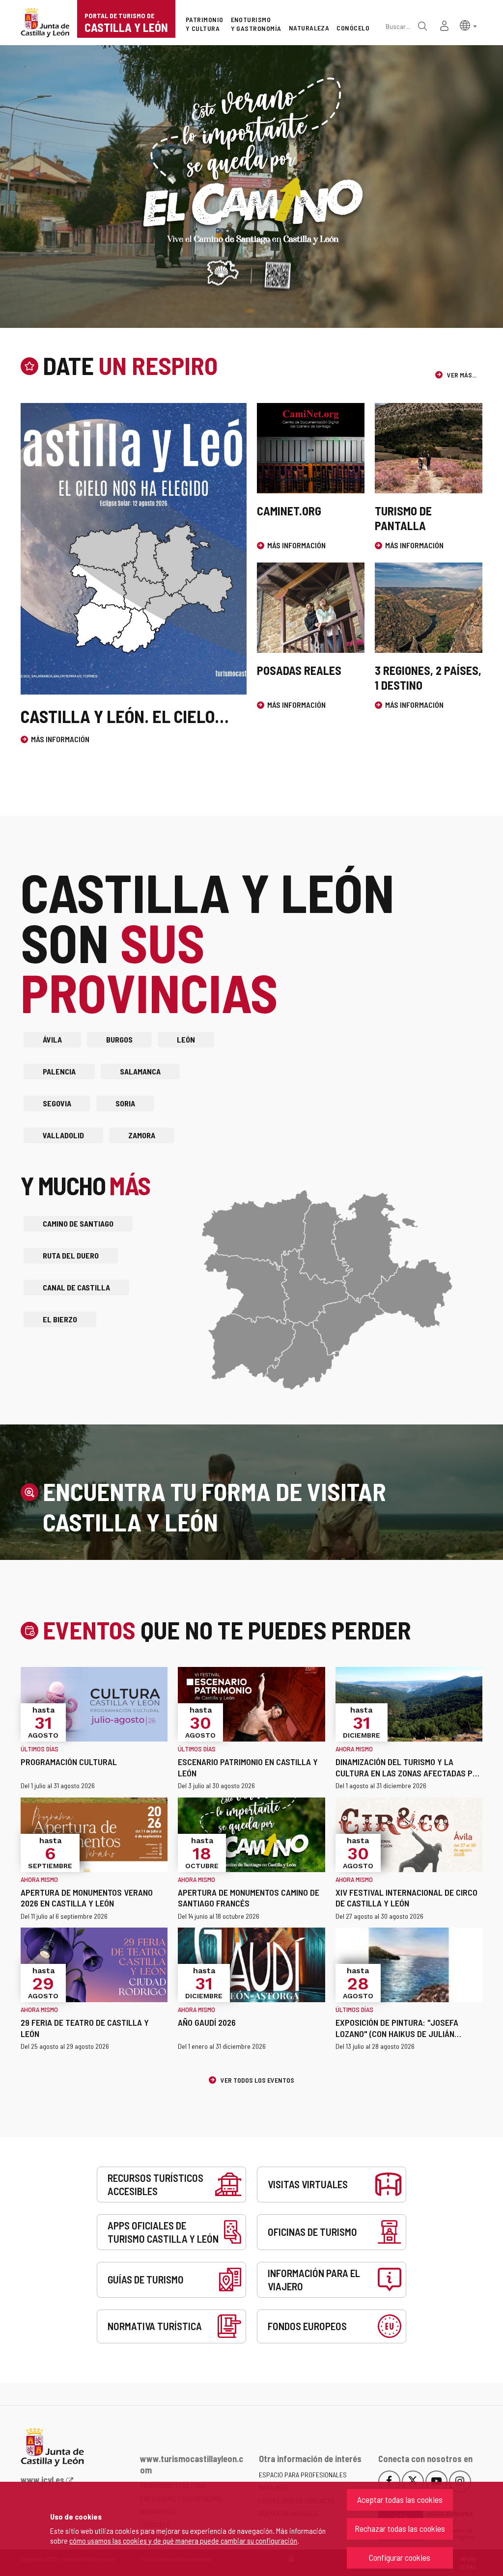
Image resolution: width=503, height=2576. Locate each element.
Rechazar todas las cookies (400, 2528)
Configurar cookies (400, 2557)
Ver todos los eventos (257, 2080)
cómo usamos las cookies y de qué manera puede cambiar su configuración (183, 2540)
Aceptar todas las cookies (400, 2499)
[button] (468, 25)
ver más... (461, 375)
